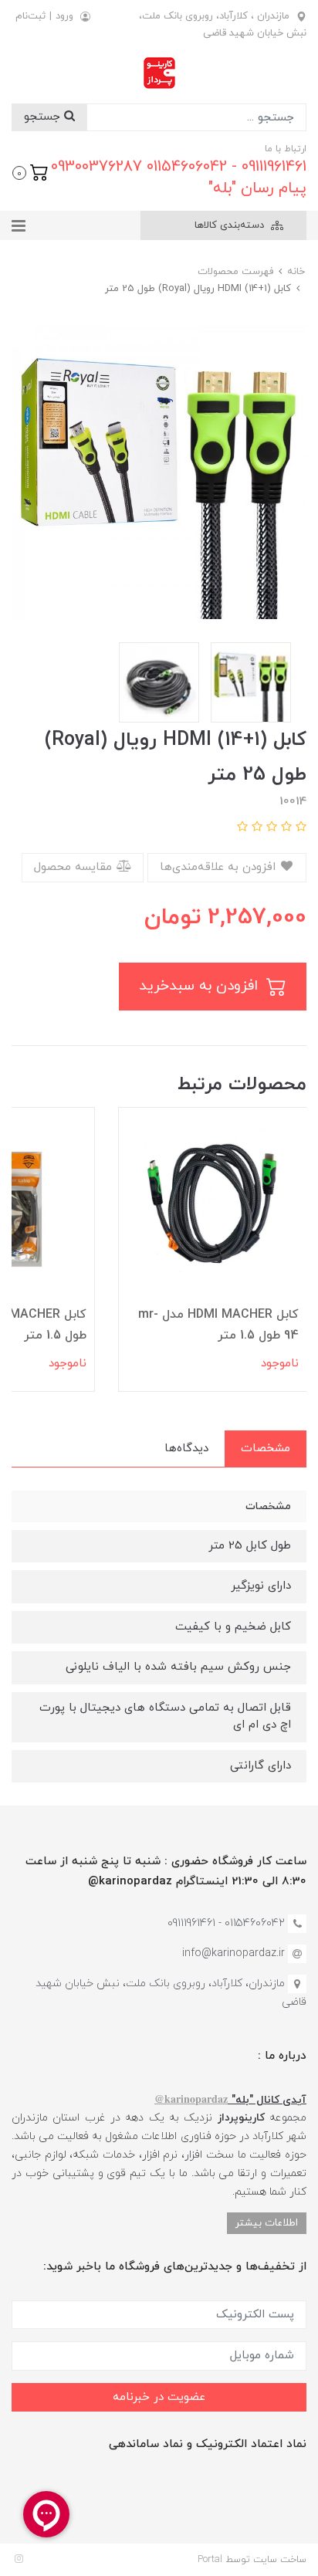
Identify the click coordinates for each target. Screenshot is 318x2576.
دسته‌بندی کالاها (231, 225)
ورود (64, 16)
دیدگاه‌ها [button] (186, 1449)
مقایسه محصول (75, 867)
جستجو (44, 117)
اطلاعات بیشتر (267, 2223)
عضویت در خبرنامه (159, 2397)
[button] (30, 171)
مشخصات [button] (266, 1449)
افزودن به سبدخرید (201, 986)
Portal (210, 2560)
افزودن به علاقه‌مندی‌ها (220, 867)
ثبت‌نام (30, 16)
